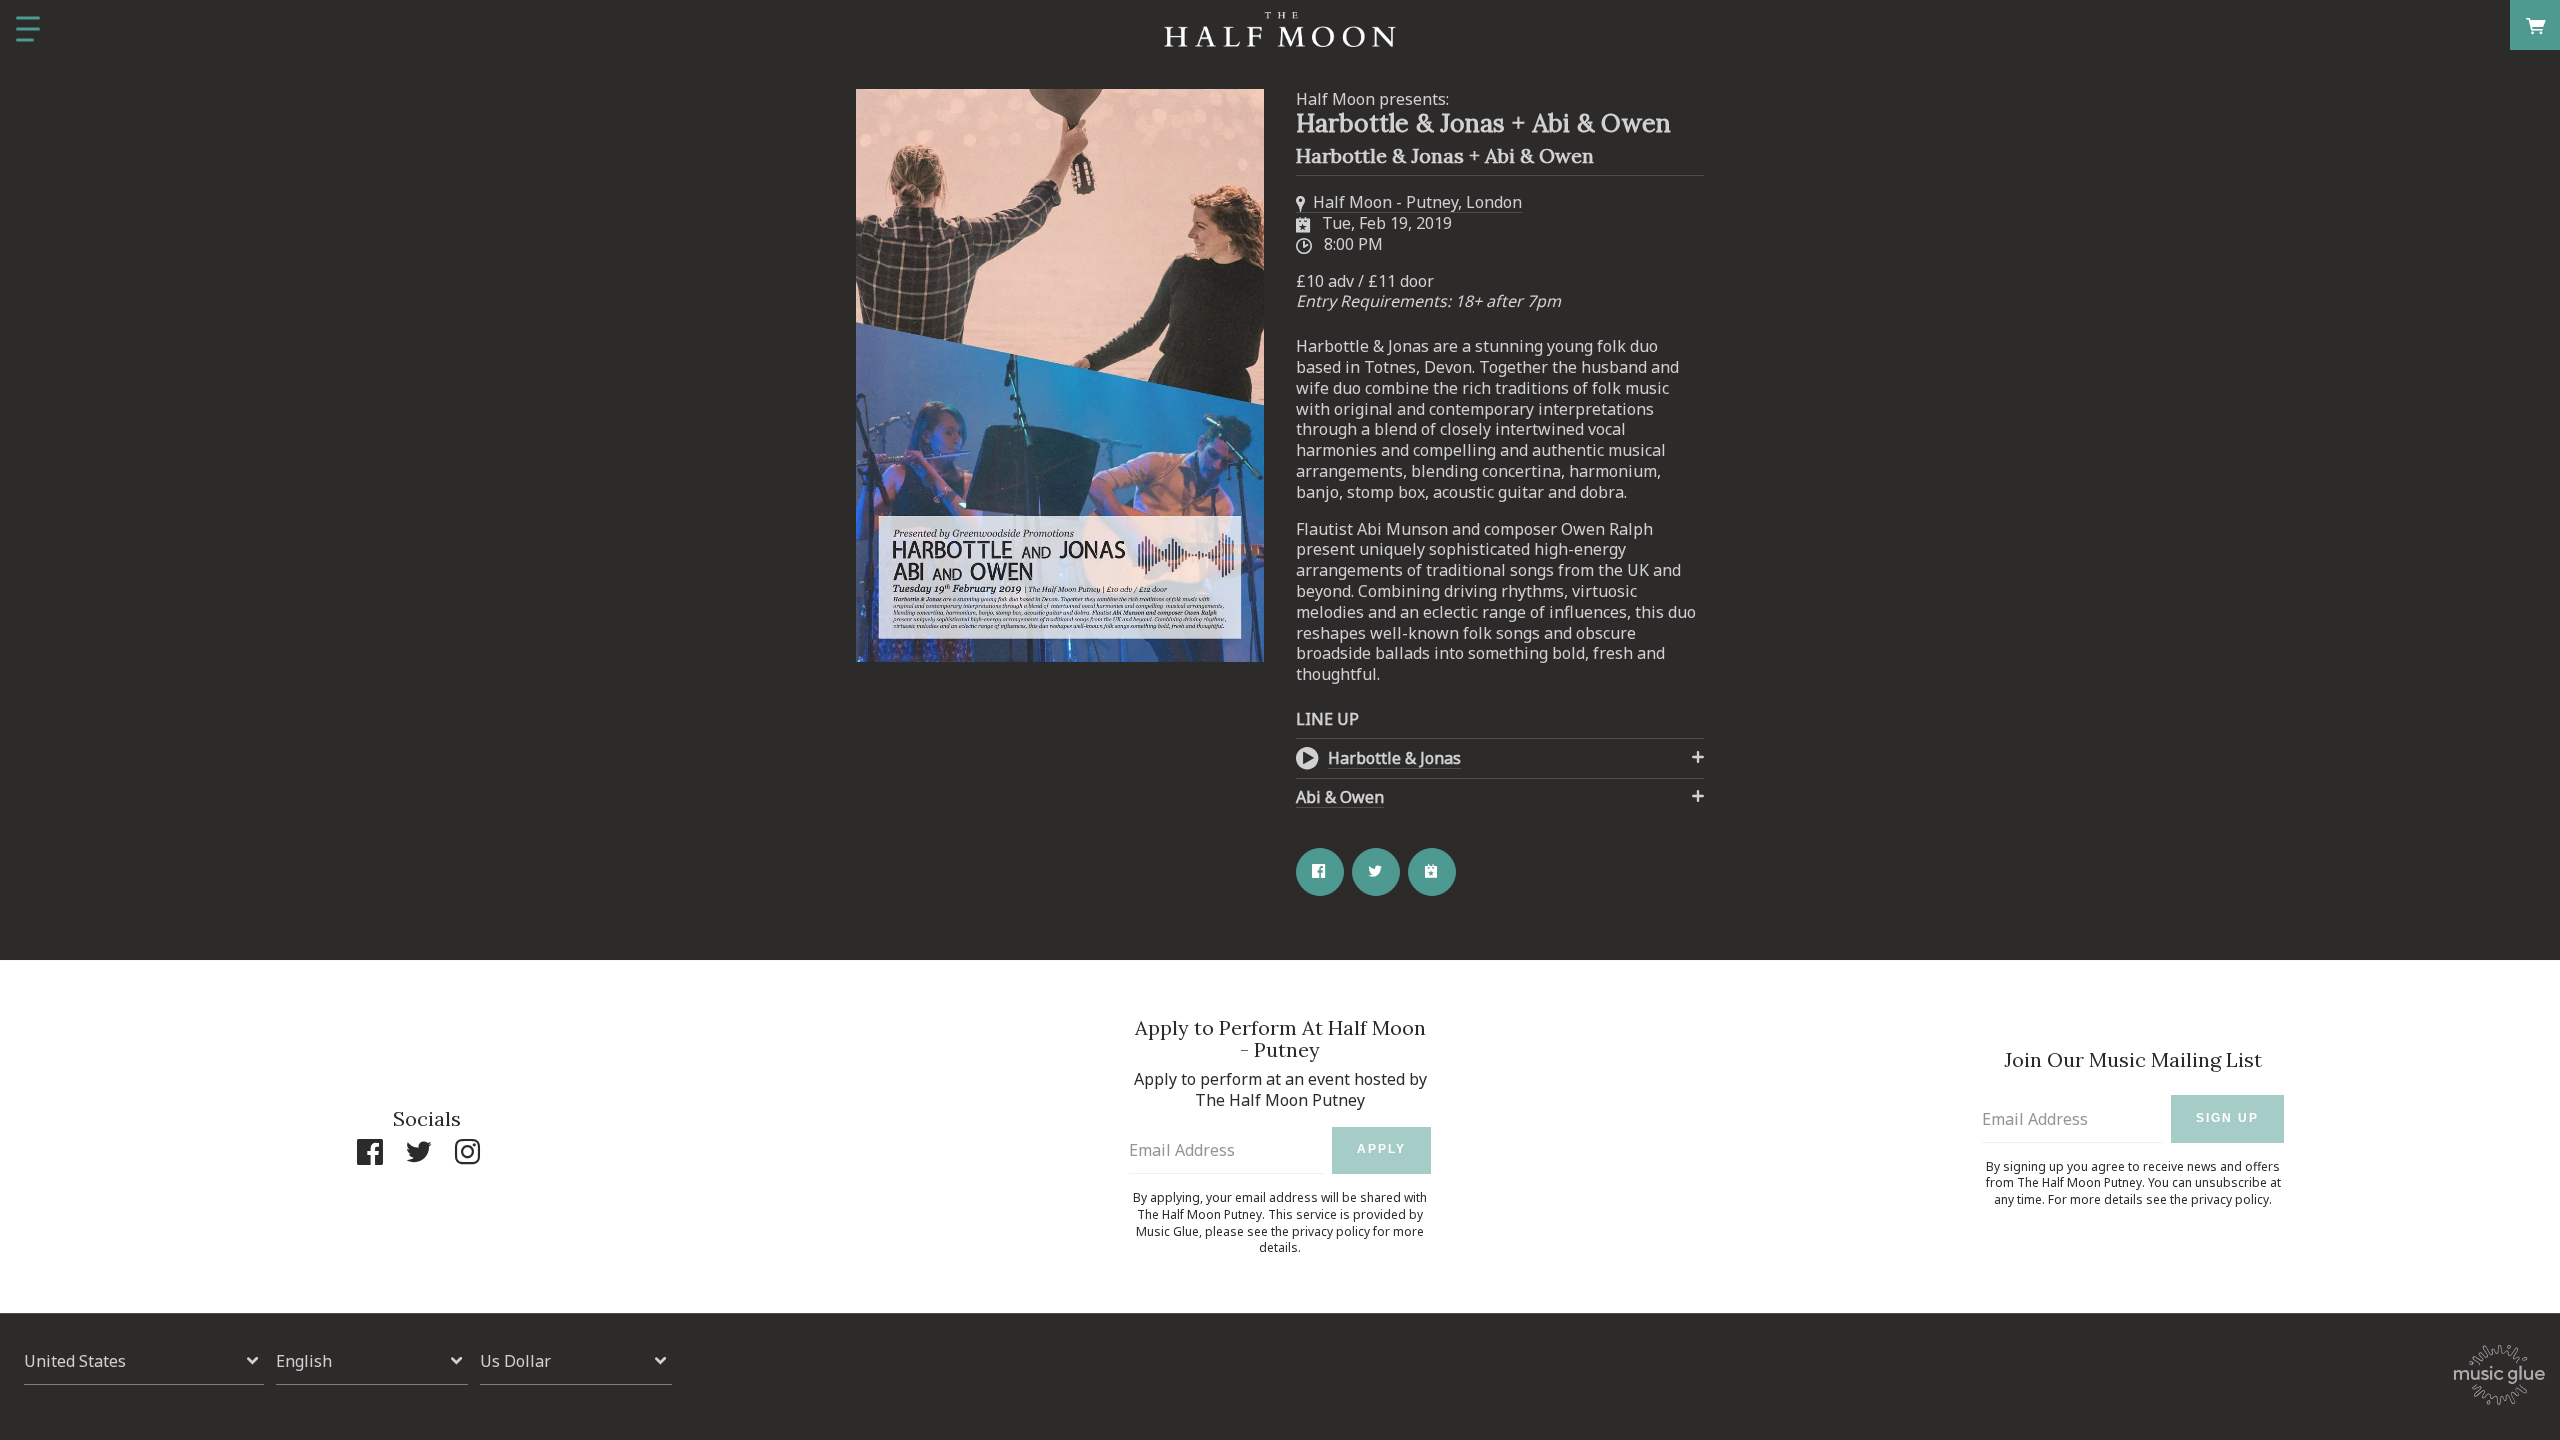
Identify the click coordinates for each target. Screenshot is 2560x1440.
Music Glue (1167, 1231)
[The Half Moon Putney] (1280, 30)
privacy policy (1331, 1231)
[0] (2535, 24)
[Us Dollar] (576, 1361)
